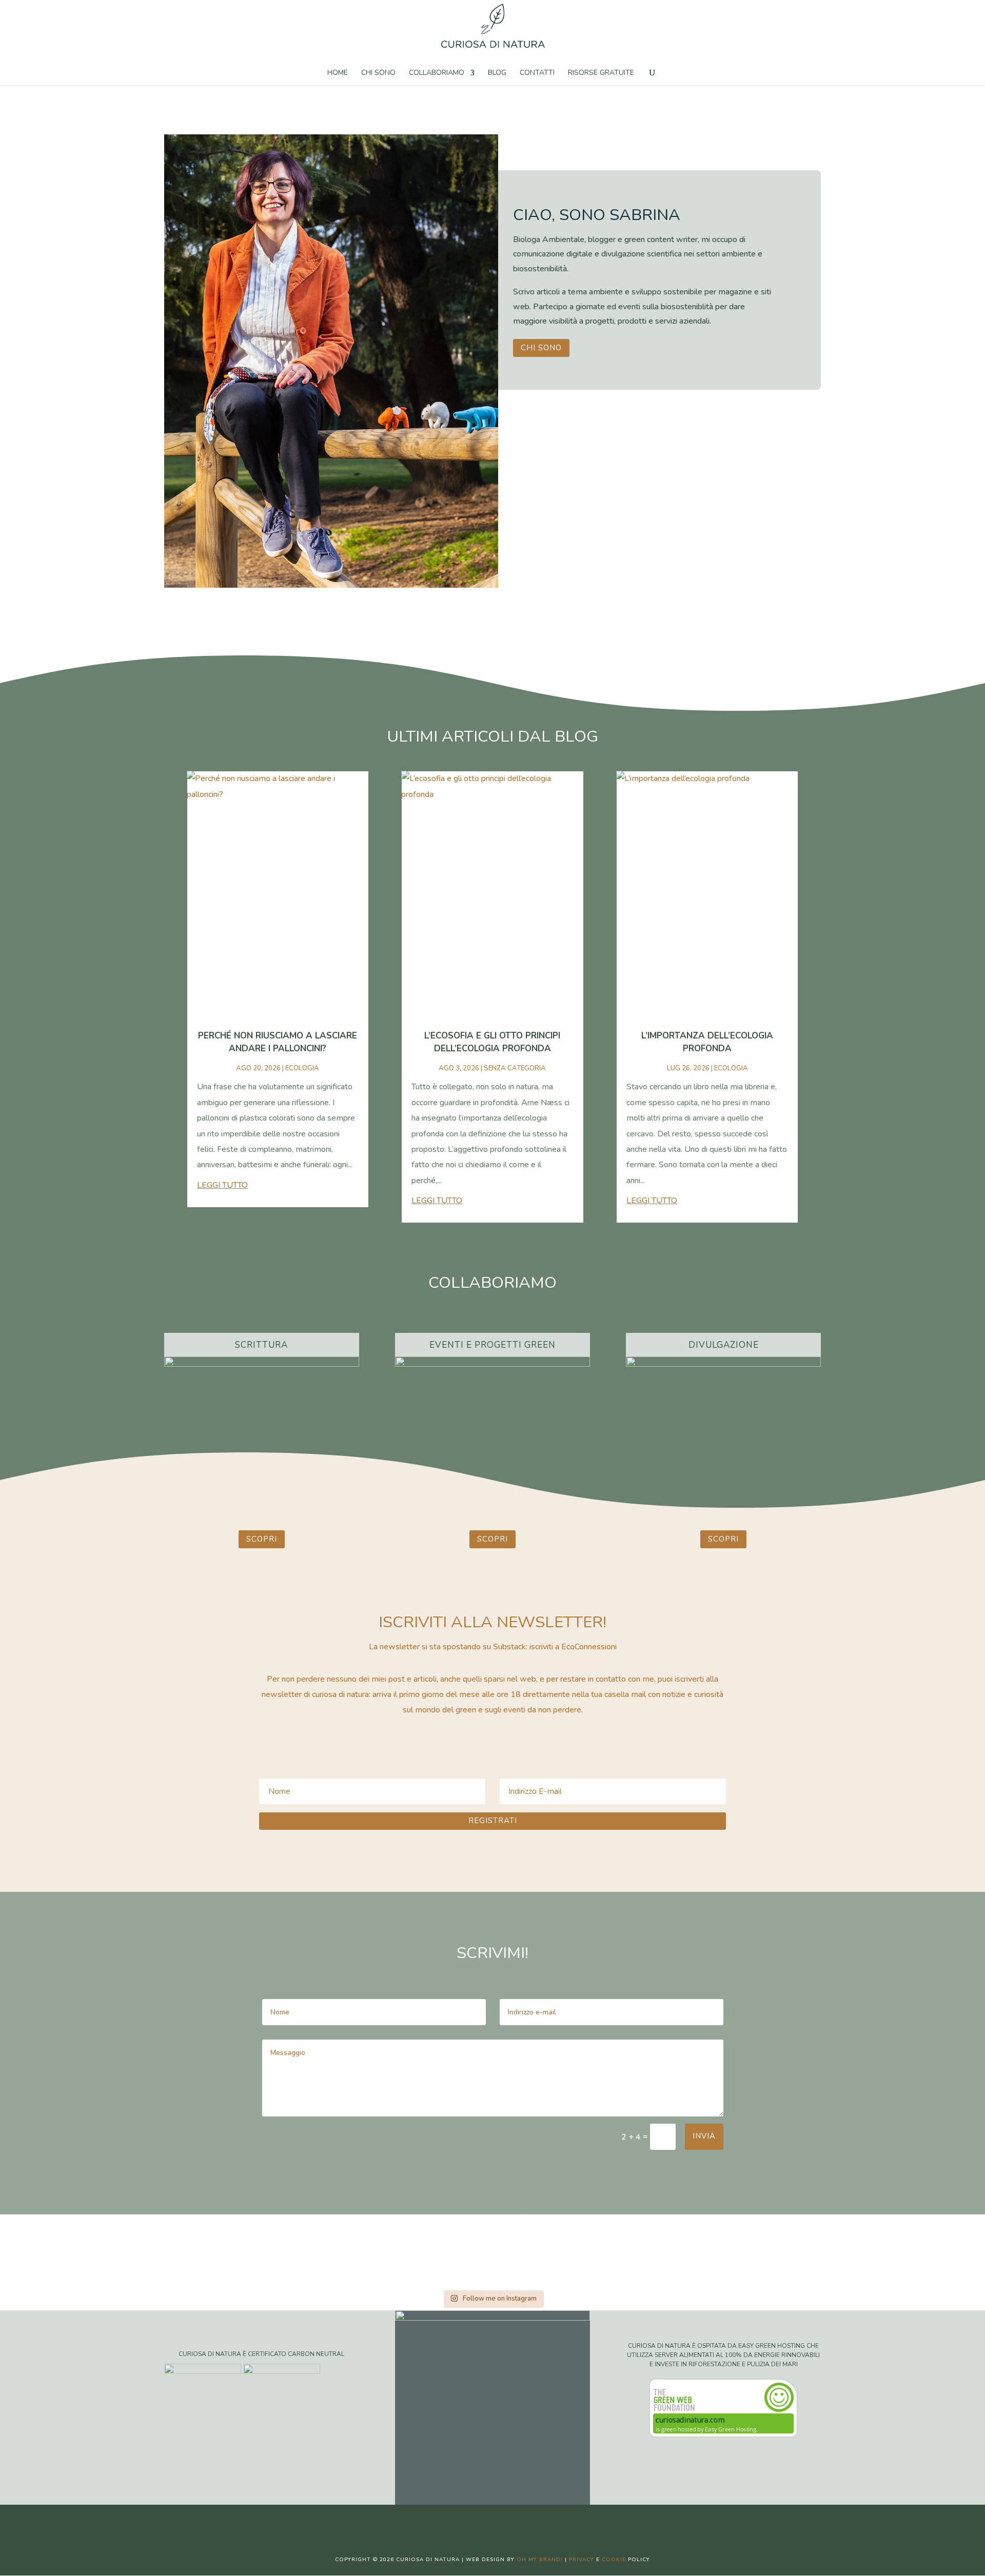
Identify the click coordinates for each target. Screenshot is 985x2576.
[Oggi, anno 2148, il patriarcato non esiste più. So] (492, 2251)
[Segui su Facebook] (462, 2521)
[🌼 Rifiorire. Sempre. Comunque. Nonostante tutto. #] (930, 2251)
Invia (704, 2136)
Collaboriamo (437, 73)
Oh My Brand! (540, 2560)
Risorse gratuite (601, 73)
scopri (262, 1539)
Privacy (582, 2560)
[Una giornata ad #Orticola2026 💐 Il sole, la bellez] (55, 2251)
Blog (497, 73)
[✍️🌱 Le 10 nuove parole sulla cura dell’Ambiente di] (274, 2251)
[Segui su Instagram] (503, 2521)
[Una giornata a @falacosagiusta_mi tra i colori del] (711, 2251)
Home (338, 73)
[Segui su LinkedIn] (523, 2521)
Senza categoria (515, 1068)
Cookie (614, 2560)
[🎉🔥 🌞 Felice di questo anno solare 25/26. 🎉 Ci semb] (164, 2251)
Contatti (537, 73)
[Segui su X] (482, 2521)
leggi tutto (222, 1185)
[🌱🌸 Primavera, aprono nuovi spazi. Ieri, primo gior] (602, 2251)
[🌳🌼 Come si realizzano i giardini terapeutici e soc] (821, 2251)
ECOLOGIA (302, 1068)
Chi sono (378, 73)
